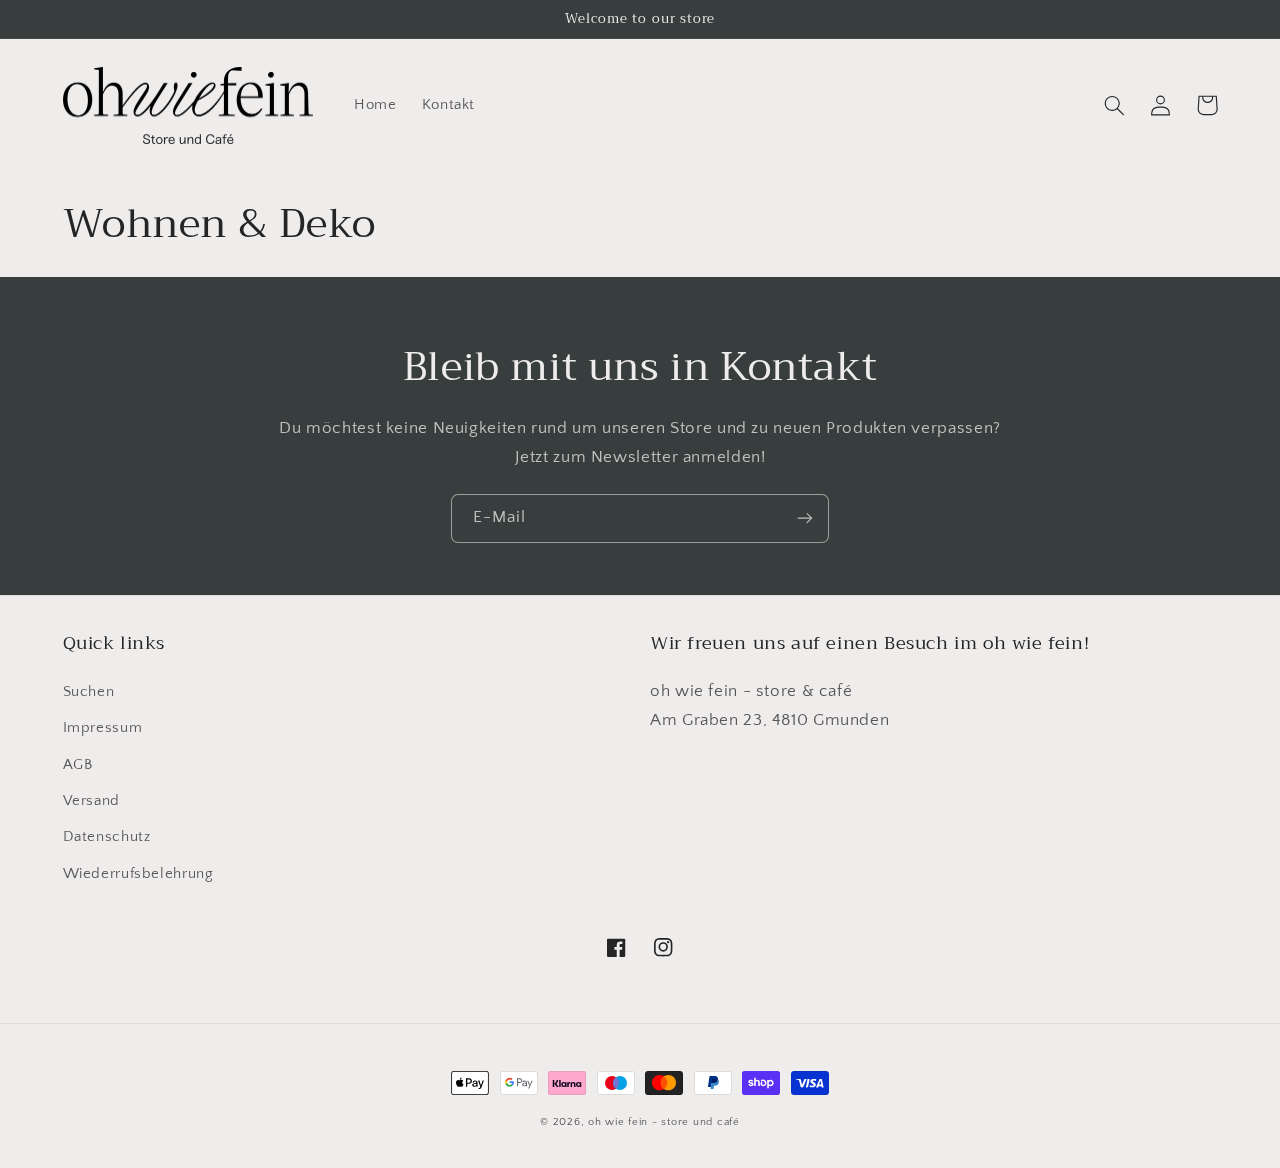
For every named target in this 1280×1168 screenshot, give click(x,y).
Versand (91, 801)
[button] (1115, 105)
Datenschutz (107, 837)
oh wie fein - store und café (664, 1122)
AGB (78, 765)
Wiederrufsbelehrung (138, 874)
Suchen (89, 692)
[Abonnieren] (805, 518)
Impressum (103, 728)
